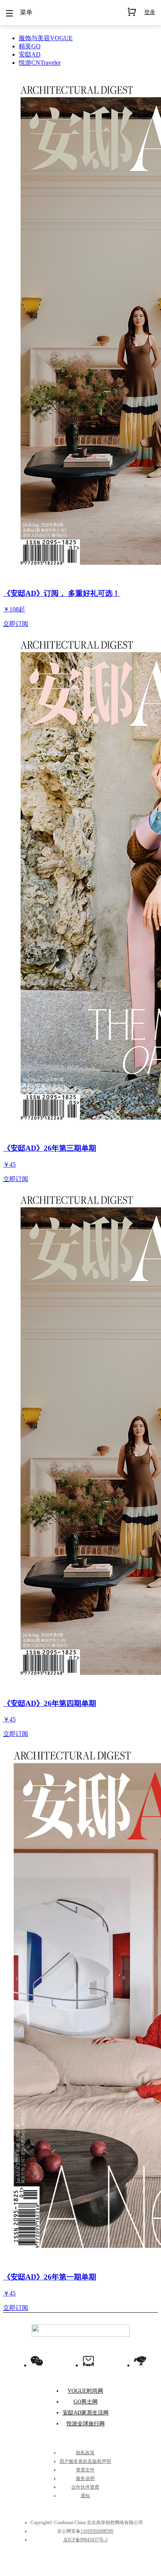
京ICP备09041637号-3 (85, 2540)
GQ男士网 (86, 2402)
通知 (85, 2496)
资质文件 (85, 2470)
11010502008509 (97, 2531)
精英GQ (30, 46)
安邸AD (30, 54)
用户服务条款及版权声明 (85, 2461)
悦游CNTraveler (40, 63)
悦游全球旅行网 (86, 2424)
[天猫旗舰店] (88, 2361)
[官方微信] (37, 2361)
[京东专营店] (140, 2361)
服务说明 (85, 2478)
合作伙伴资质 (85, 2487)
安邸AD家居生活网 (86, 2413)
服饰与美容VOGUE (46, 38)
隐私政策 (85, 2453)
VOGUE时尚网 (85, 2391)
